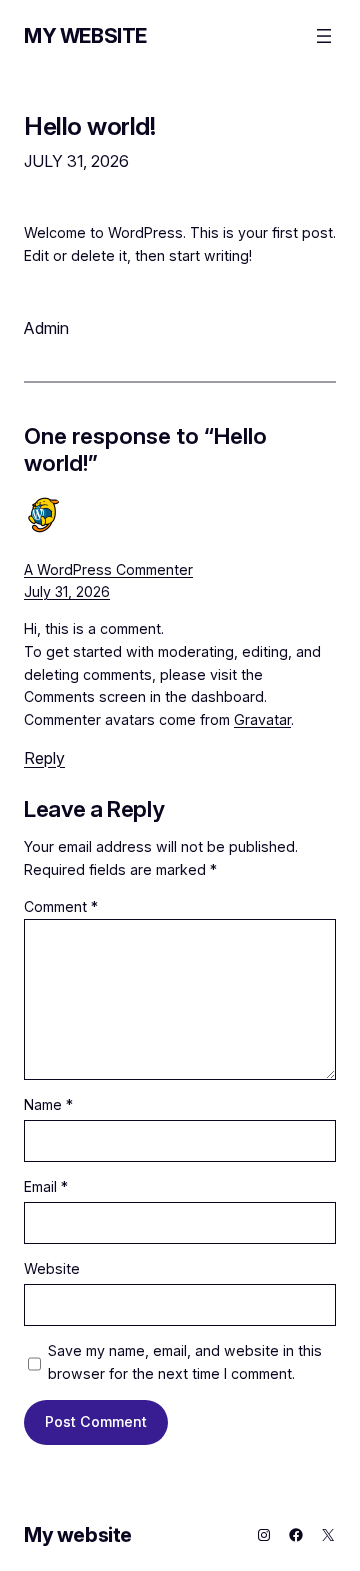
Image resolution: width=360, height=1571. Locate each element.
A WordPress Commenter (108, 569)
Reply (44, 758)
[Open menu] (324, 36)
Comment (61, 906)
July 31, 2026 (67, 591)
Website (52, 1268)
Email (46, 1186)
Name (48, 1104)
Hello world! (89, 126)
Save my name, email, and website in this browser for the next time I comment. (185, 1362)
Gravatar (262, 719)
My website (85, 36)
